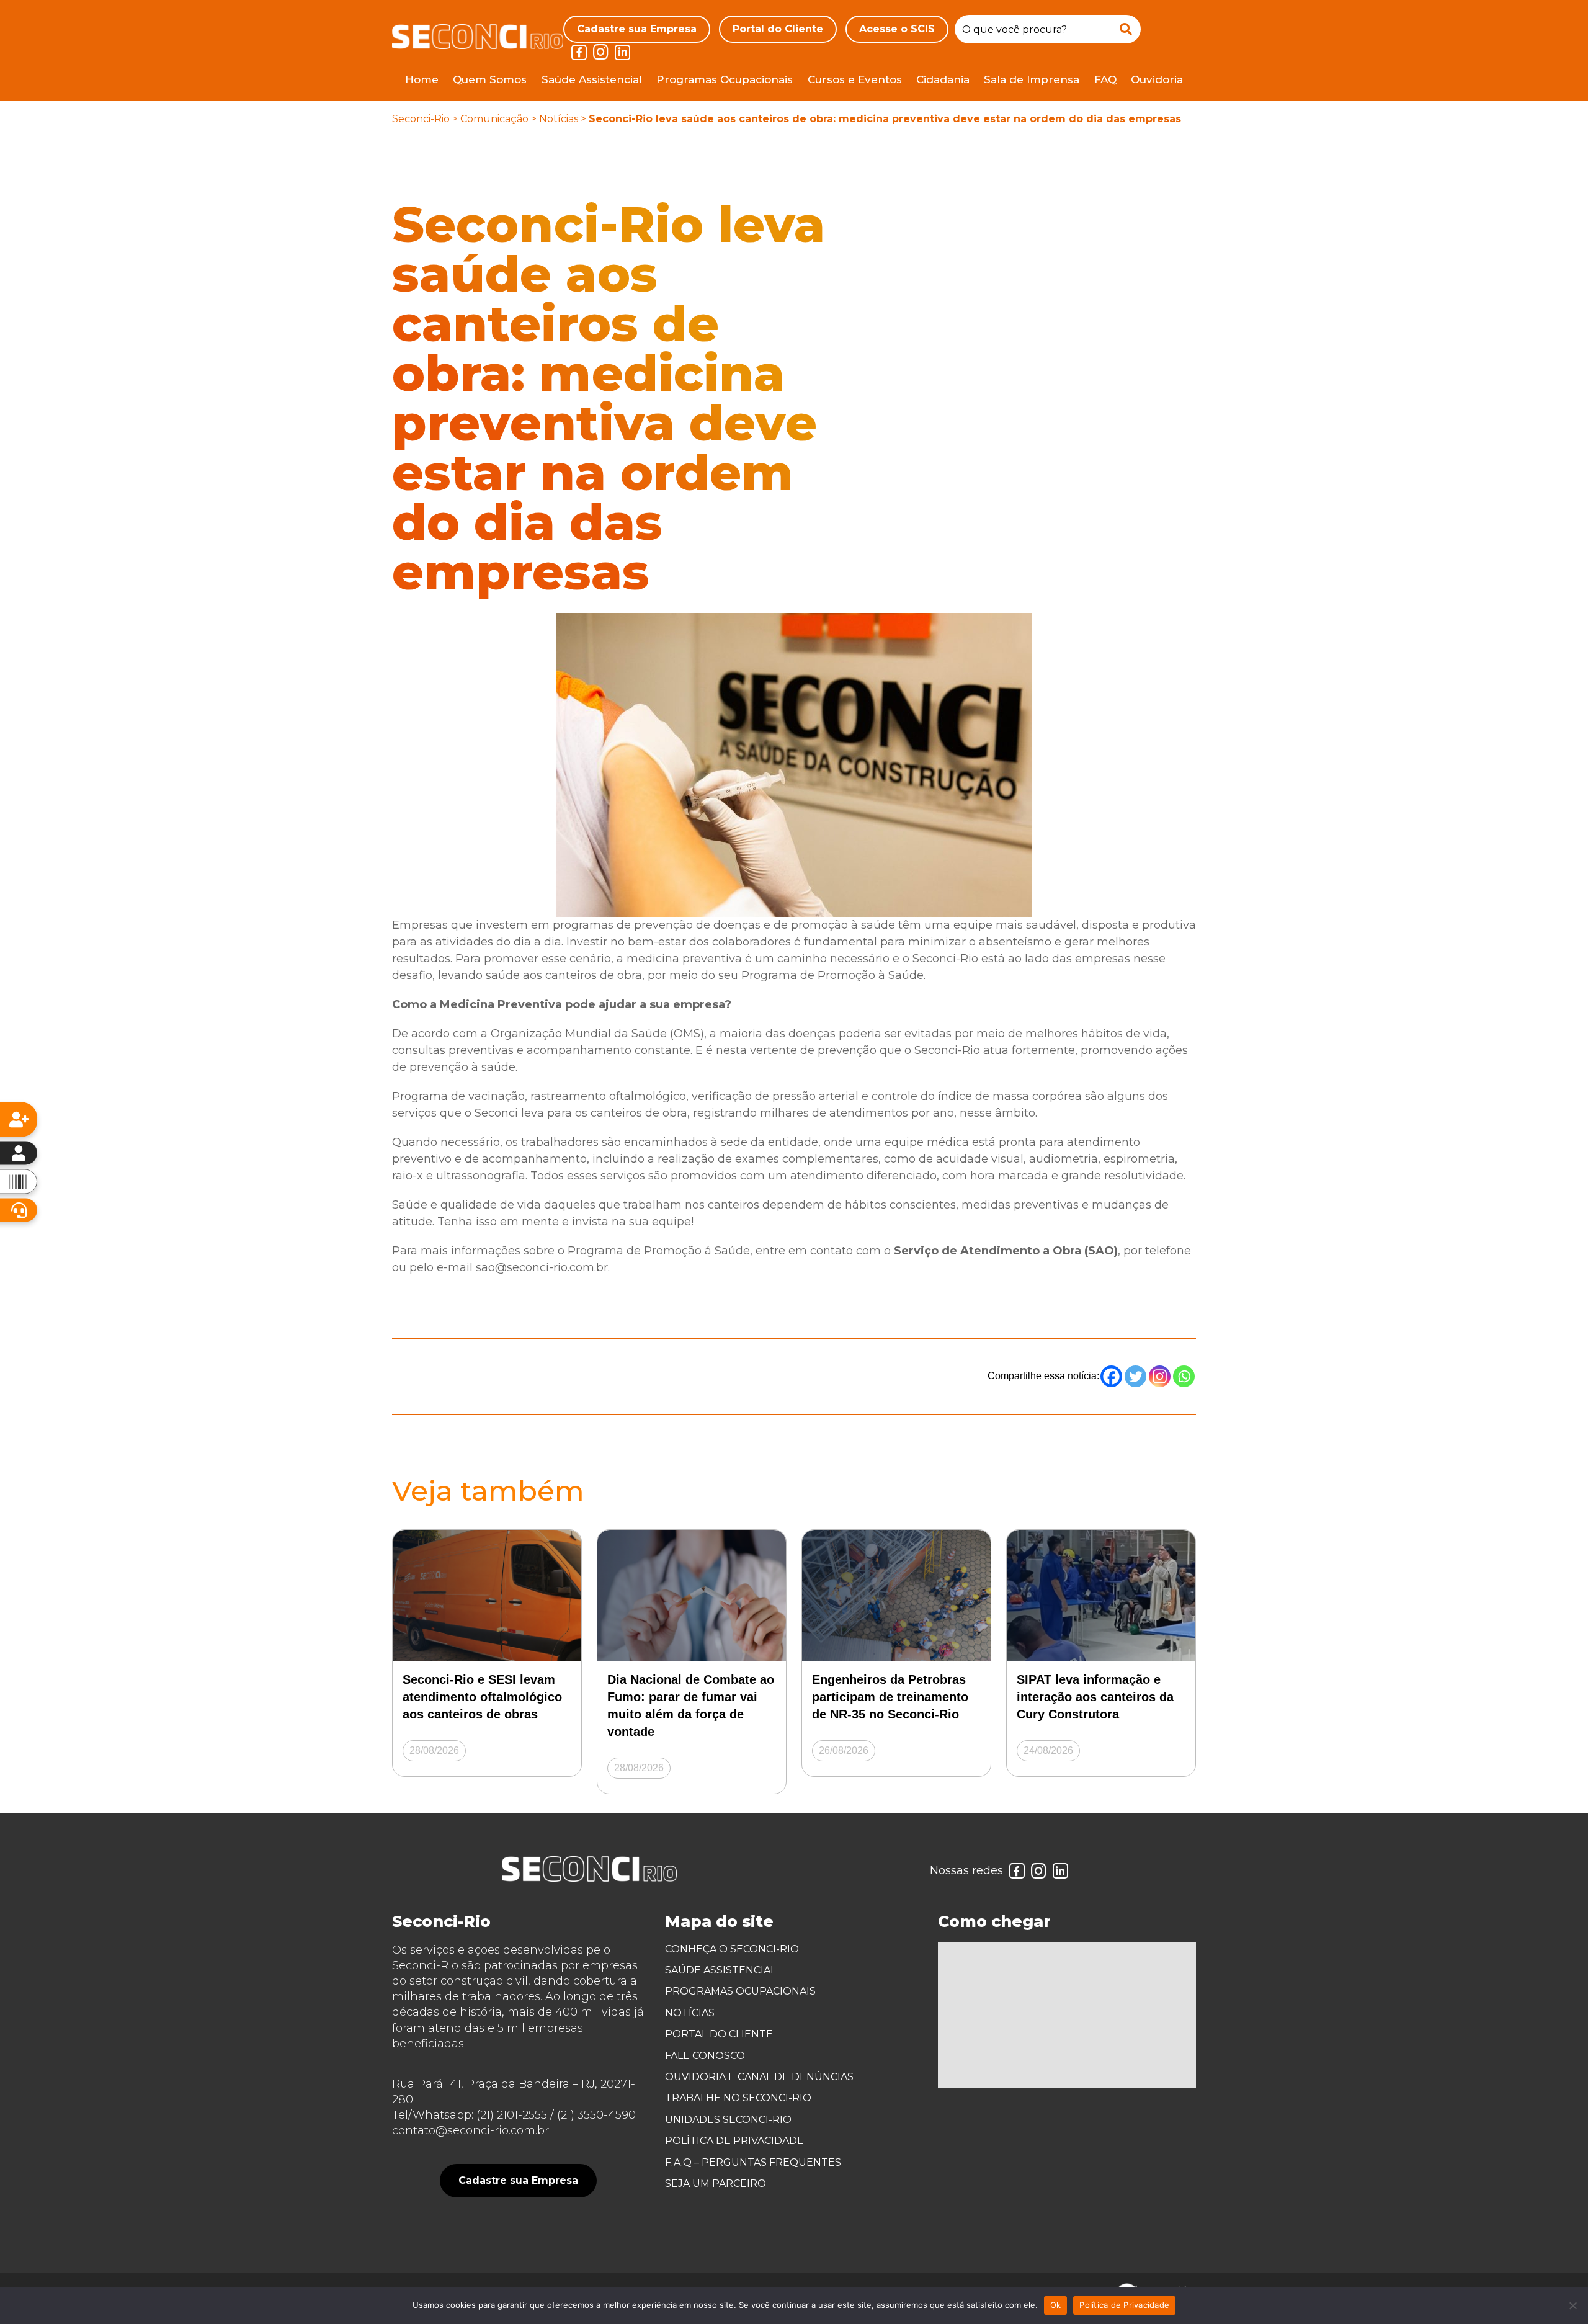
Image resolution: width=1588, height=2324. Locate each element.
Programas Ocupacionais (725, 79)
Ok (1056, 2305)
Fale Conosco (705, 2056)
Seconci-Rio (421, 119)
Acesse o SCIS (897, 29)
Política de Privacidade (734, 2141)
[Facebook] (1111, 1376)
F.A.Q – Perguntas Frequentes (753, 2162)
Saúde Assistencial (592, 79)
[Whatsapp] (1184, 1376)
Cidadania (943, 79)
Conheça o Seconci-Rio (732, 1949)
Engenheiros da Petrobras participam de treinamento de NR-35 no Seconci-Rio (890, 1697)
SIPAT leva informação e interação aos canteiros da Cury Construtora (1095, 1697)
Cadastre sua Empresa (637, 29)
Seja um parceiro (716, 2183)
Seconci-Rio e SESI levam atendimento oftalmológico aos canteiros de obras (482, 1697)
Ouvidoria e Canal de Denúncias (759, 2077)
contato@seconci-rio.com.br (471, 2130)
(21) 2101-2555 (512, 2115)
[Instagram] (1160, 1376)
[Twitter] (1135, 1376)
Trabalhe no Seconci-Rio (738, 2098)
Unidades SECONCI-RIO (728, 2120)
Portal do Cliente (778, 29)
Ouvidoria (1157, 79)
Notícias (559, 119)
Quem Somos (490, 79)
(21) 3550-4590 (596, 2115)
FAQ (1105, 79)
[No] (1572, 2305)
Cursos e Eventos (855, 79)
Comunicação (494, 119)
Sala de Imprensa (1032, 79)
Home (422, 79)
